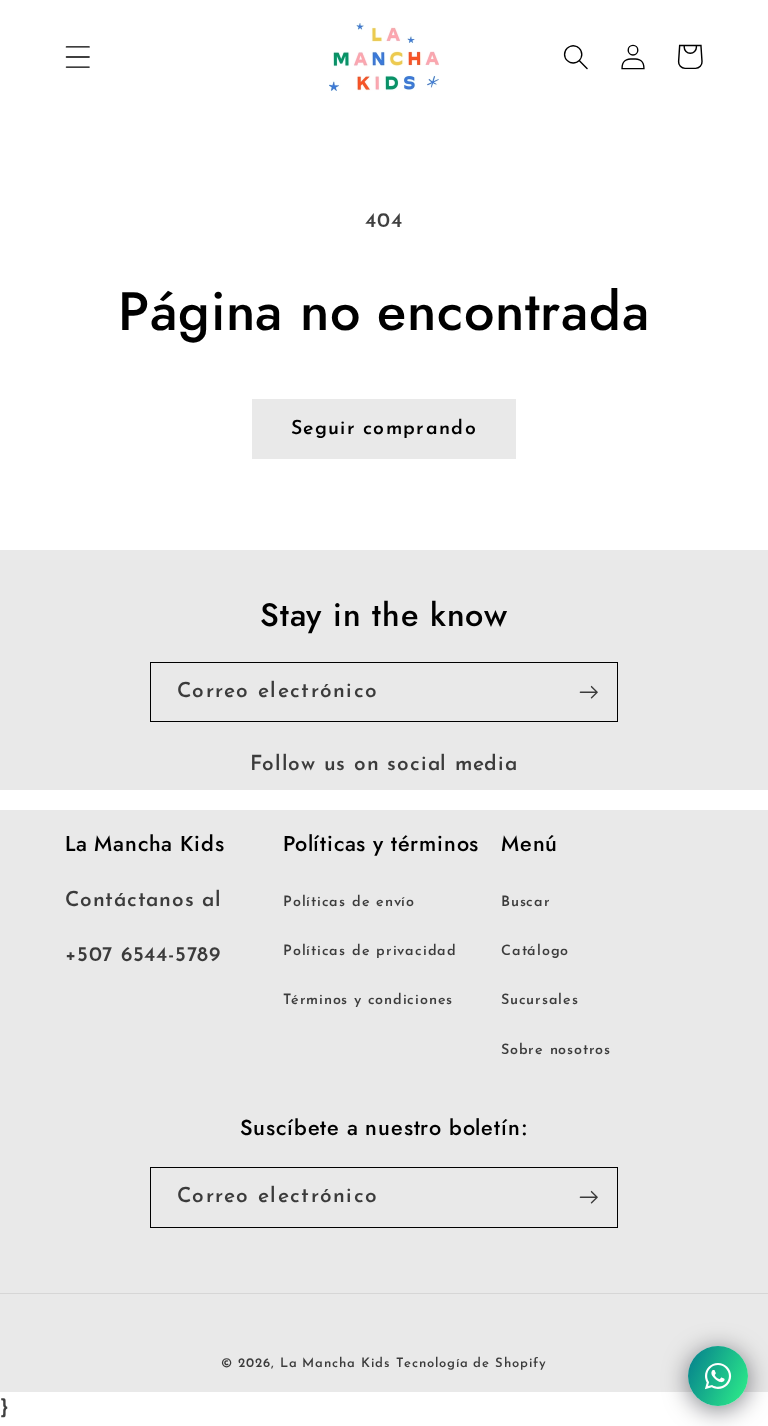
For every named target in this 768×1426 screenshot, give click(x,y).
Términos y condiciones (368, 1000)
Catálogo (535, 951)
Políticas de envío (349, 902)
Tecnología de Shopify (471, 1363)
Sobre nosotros (556, 1050)
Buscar (526, 902)
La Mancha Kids (335, 1363)
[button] (77, 56)
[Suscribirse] (588, 692)
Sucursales (540, 1000)
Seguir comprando (384, 429)
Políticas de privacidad (370, 951)
